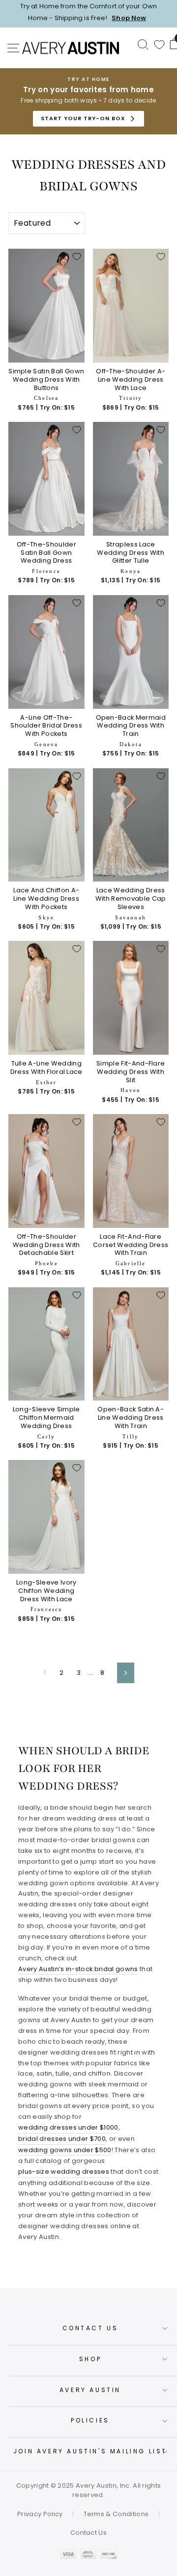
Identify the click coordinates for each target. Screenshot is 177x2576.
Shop (90, 2359)
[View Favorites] (159, 45)
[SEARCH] (143, 44)
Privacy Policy (40, 2514)
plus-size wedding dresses (64, 2172)
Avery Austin (90, 2390)
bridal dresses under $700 (62, 2139)
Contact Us (90, 2328)
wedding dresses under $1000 (68, 2127)
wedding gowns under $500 (65, 2150)
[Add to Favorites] (77, 257)
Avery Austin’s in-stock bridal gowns (78, 1969)
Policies (90, 2420)
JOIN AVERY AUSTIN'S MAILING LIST (90, 2451)
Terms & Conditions (116, 2514)
